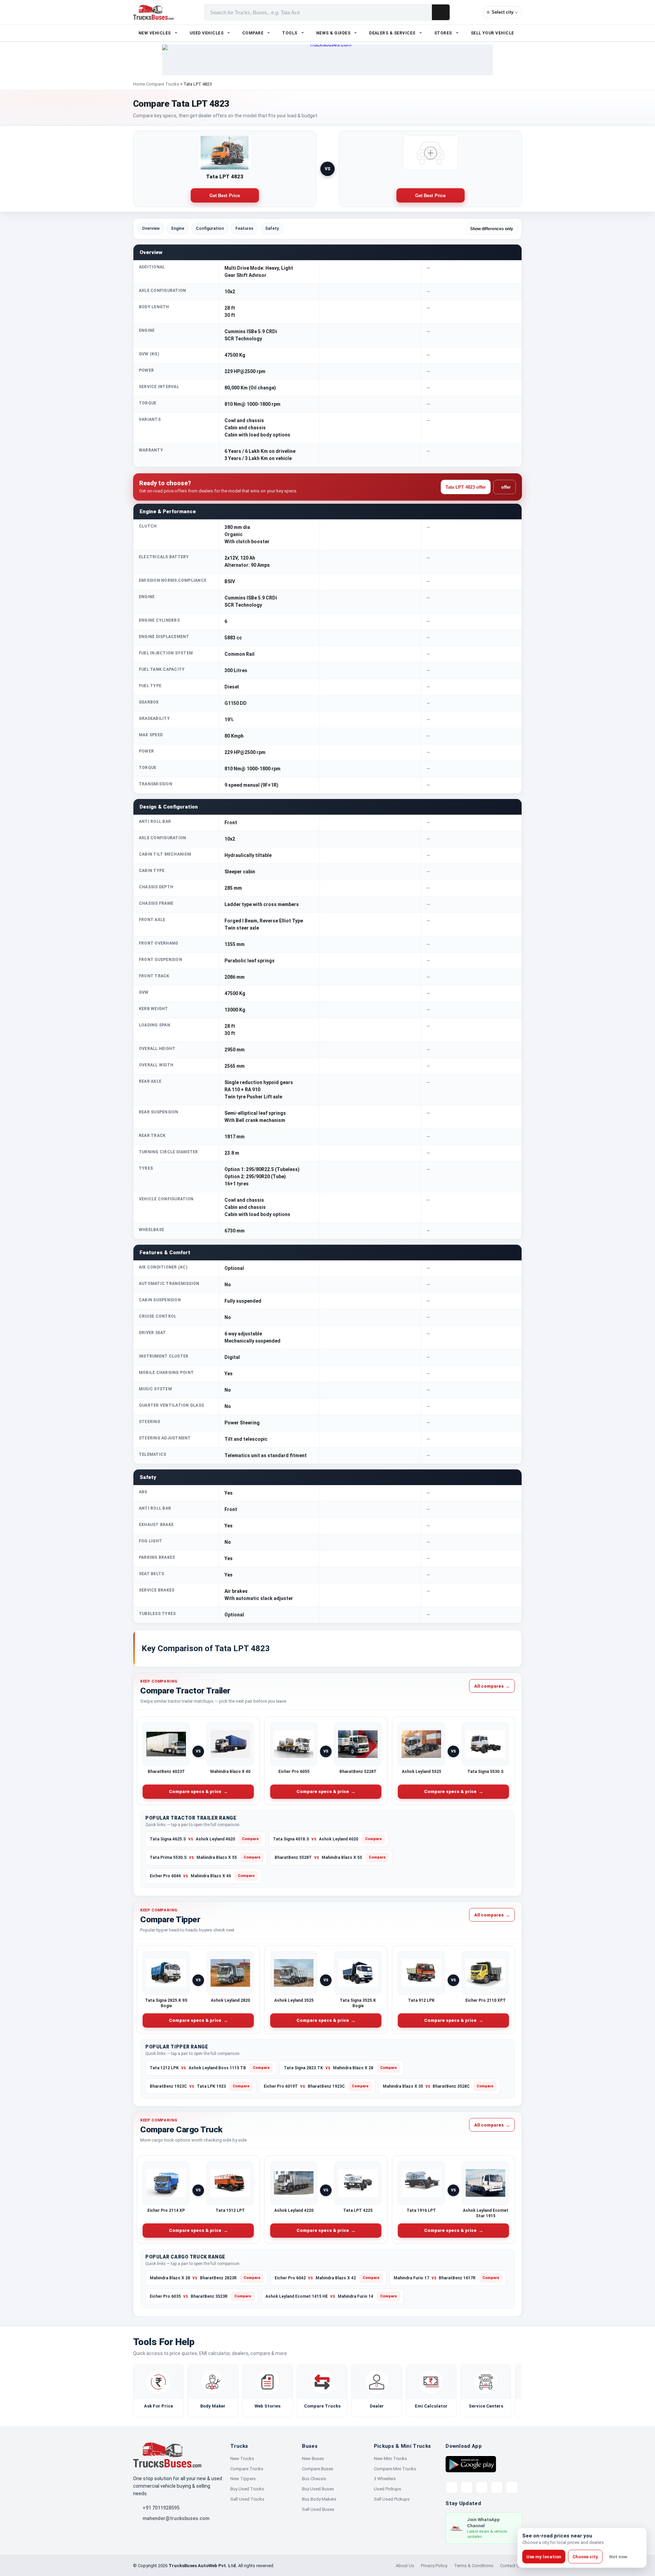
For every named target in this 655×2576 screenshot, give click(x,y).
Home (139, 84)
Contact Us (511, 2566)
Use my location (544, 2557)
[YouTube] (482, 2487)
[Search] (441, 12)
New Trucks (242, 2459)
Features (244, 228)
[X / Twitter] (452, 2487)
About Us (405, 2566)
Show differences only (492, 229)
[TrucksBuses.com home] (153, 12)
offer (505, 487)
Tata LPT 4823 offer (466, 487)
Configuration (210, 228)
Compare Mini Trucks (395, 2469)
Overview (151, 228)
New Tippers (243, 2479)
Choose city (585, 2557)
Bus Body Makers (319, 2499)
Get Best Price (225, 196)
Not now (618, 2557)
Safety (272, 228)
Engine (178, 228)
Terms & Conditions (474, 2566)
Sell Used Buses (318, 2509)
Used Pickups (388, 2489)
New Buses (313, 2459)
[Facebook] (467, 2487)
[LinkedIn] (512, 2487)
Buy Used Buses (318, 2489)
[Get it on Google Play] (471, 2464)
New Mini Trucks (390, 2459)
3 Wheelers (385, 2479)
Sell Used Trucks (247, 2499)
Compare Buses (318, 2469)
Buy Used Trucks (247, 2489)
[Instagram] (497, 2487)
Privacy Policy (434, 2566)
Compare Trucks (163, 84)
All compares (492, 1686)
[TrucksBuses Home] (167, 2455)
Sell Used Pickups (392, 2499)
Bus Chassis (314, 2479)
